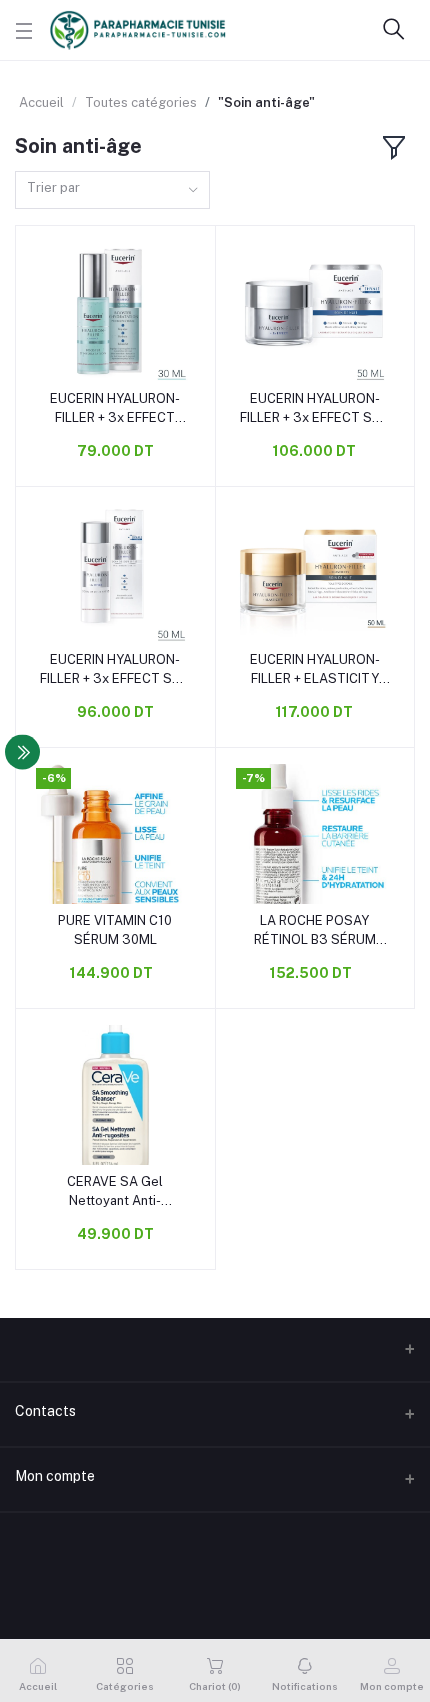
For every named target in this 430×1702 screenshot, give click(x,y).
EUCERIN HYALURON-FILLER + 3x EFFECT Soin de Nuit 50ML (315, 408)
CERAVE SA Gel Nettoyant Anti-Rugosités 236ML (115, 1191)
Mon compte (55, 1476)
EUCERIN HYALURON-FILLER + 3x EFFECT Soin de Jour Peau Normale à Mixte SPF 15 (115, 669)
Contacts (45, 1411)
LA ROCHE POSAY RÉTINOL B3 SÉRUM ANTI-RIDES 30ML (315, 930)
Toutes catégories (141, 102)
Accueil (41, 102)
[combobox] (112, 190)
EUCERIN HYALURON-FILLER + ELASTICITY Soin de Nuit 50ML (315, 669)
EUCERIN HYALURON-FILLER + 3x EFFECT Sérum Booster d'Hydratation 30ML (115, 408)
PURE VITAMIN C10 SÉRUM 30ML (115, 929)
